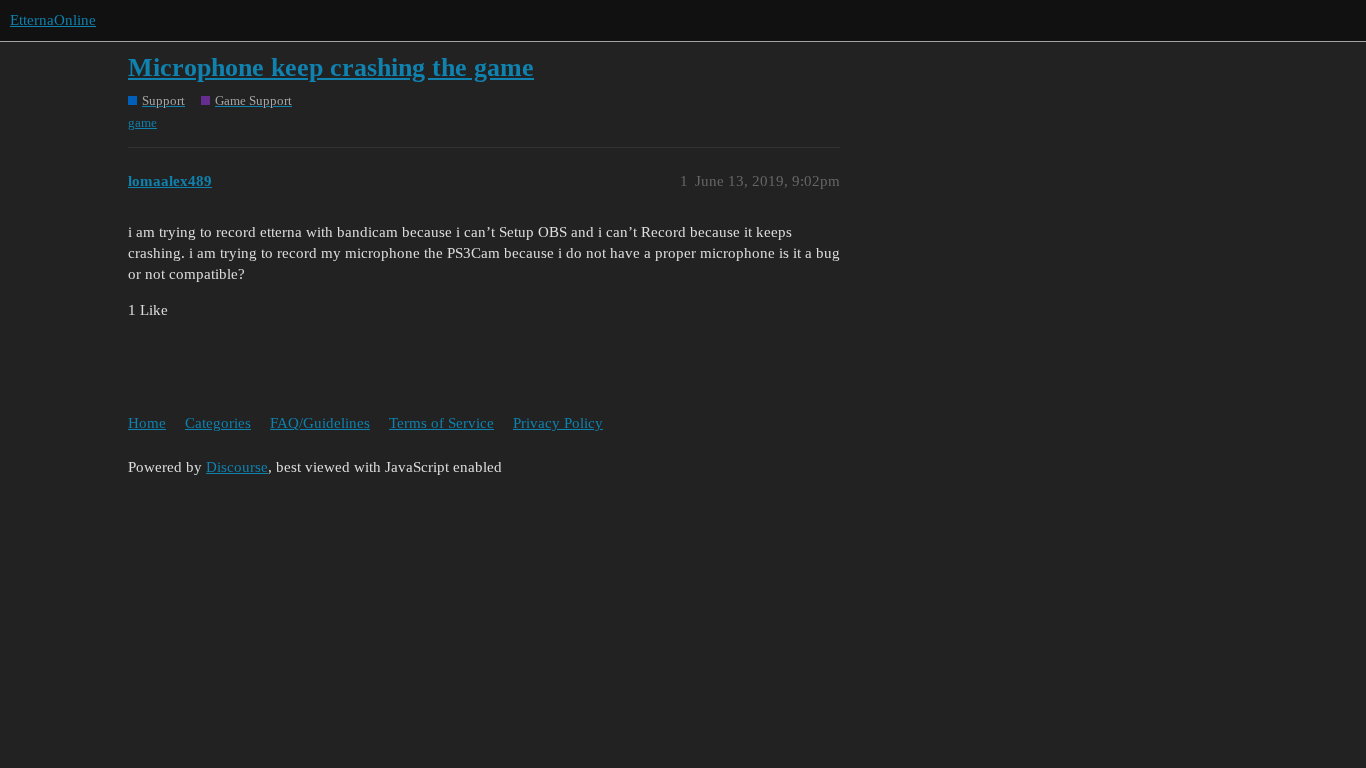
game (142, 122)
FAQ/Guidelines (320, 423)
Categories (218, 423)
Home (147, 423)
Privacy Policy (558, 423)
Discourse (237, 467)
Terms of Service (441, 423)
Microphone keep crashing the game (331, 67)
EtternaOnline (53, 20)
